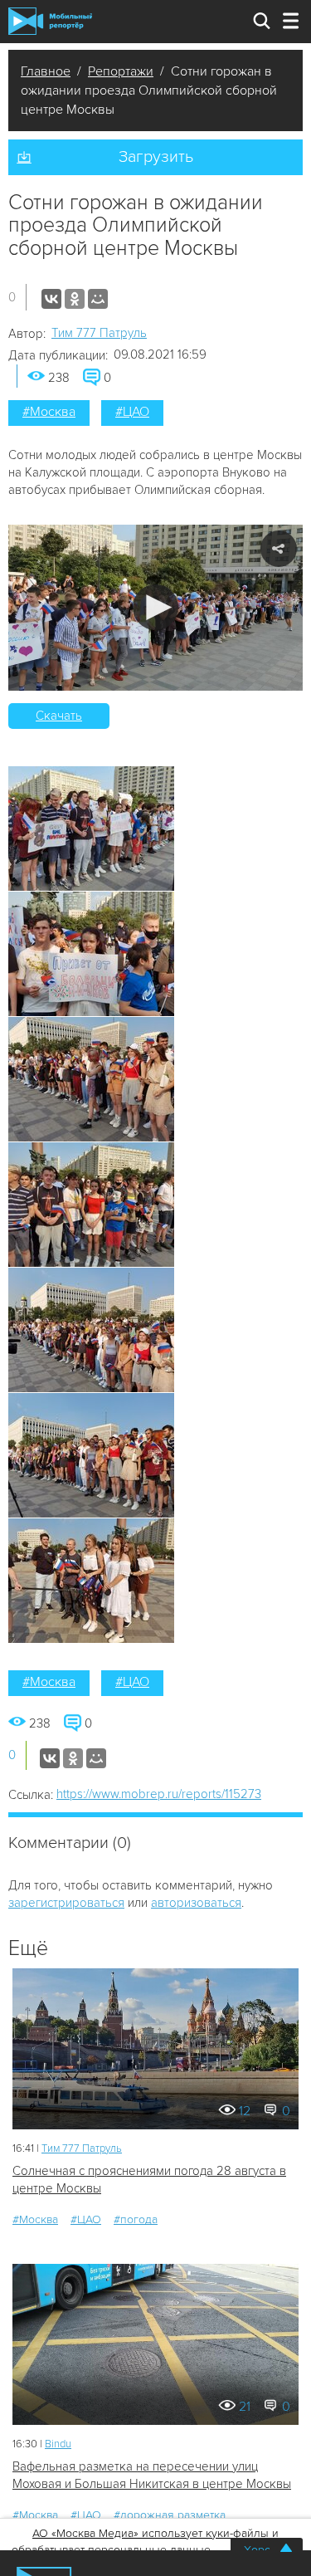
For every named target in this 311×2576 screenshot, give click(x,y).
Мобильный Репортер (50, 21)
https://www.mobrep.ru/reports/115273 (159, 1794)
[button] (155, 607)
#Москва (49, 412)
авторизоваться (196, 1903)
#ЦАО (132, 412)
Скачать (59, 716)
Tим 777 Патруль (99, 333)
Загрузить (156, 157)
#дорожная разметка (170, 2515)
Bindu (58, 2444)
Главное (46, 71)
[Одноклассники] (75, 299)
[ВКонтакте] (51, 299)
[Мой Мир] (98, 299)
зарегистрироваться (66, 1903)
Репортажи (121, 71)
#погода (136, 2219)
